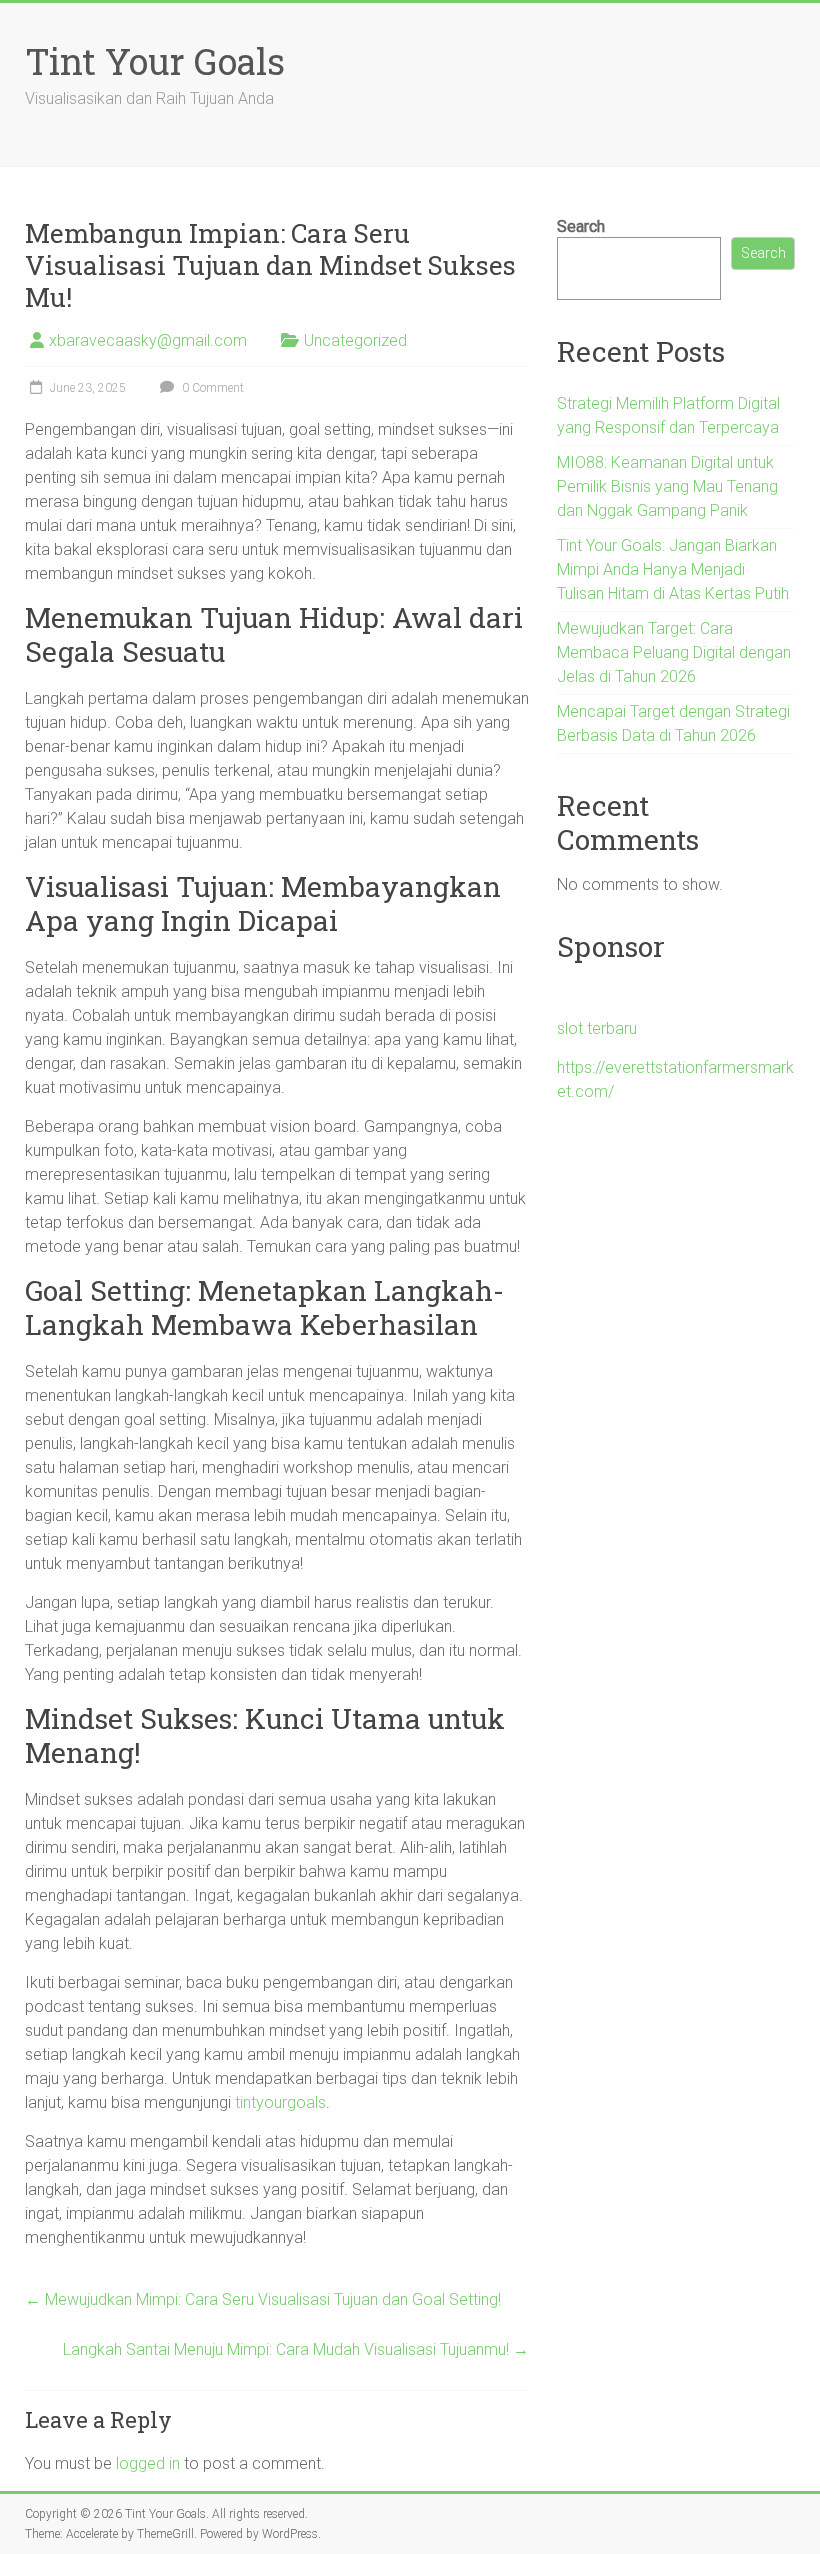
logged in (148, 2463)
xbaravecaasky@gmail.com (148, 340)
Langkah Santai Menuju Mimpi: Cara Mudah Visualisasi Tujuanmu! (296, 2349)
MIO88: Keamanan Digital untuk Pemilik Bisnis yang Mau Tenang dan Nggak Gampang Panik (667, 486)
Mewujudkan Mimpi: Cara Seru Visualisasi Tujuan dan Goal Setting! (263, 2299)
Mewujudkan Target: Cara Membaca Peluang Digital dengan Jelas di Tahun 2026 (674, 652)
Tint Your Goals (155, 61)
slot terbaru (597, 1028)
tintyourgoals (280, 2102)
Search (581, 226)
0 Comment (211, 388)
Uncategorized (355, 340)
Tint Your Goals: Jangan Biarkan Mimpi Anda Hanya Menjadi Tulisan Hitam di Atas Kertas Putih (673, 569)
